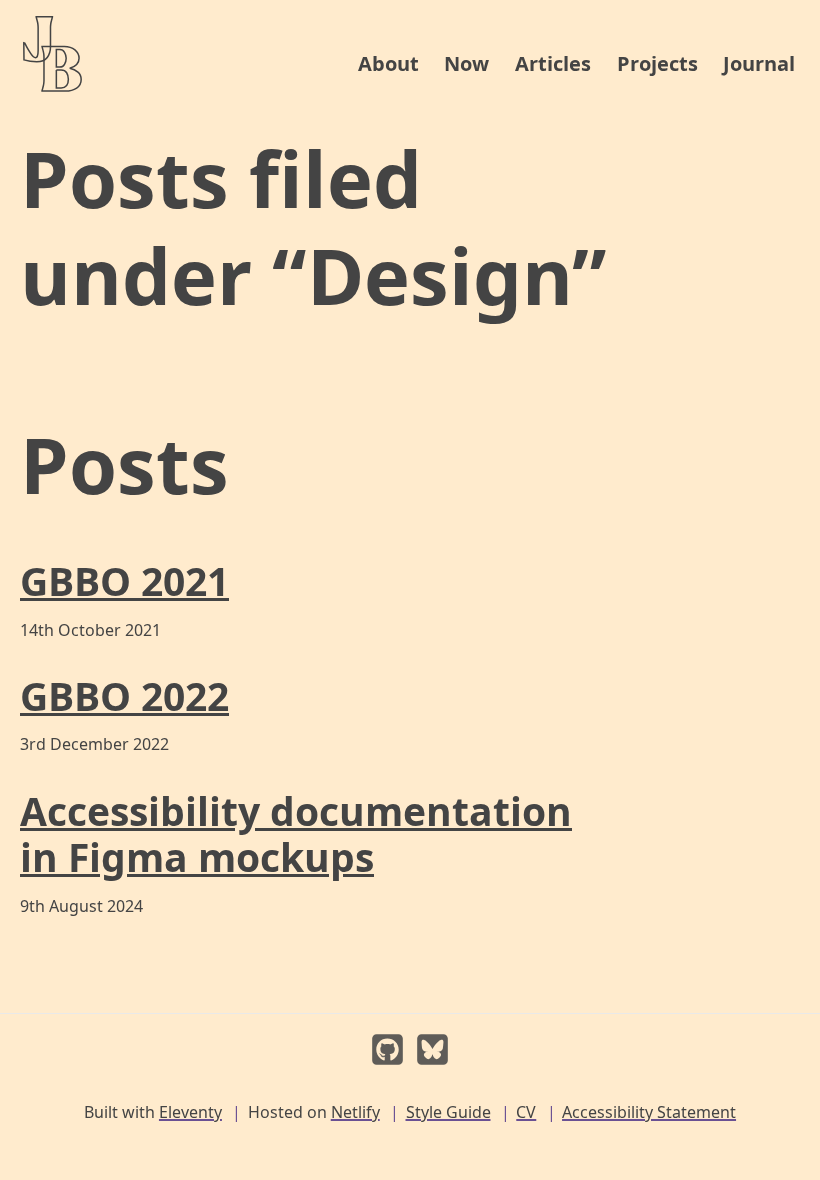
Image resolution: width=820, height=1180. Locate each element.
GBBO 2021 (124, 580)
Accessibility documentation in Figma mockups (296, 834)
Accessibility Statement (649, 1112)
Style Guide (448, 1112)
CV (526, 1112)
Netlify (355, 1112)
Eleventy (190, 1112)
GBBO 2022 (124, 695)
